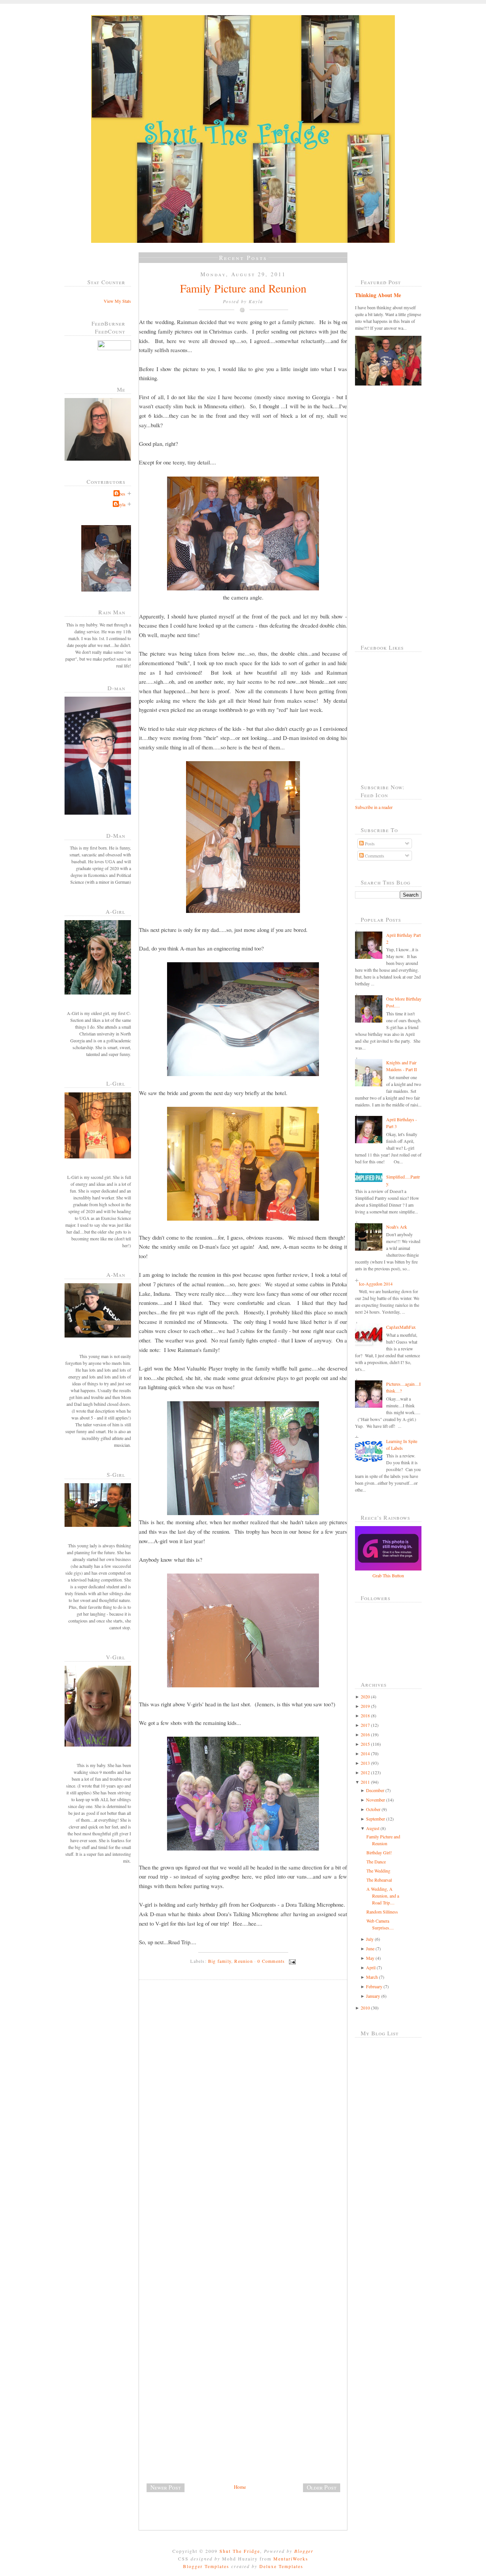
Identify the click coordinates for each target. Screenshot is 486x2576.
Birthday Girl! (379, 1852)
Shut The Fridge (240, 2551)
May (370, 1958)
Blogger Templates (206, 2566)
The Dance (376, 1862)
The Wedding (378, 1871)
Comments (374, 856)
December (375, 1790)
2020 (365, 1696)
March (372, 1977)
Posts (369, 843)
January (373, 1996)
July (370, 1939)
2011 (365, 1782)
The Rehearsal (379, 1880)
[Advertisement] (196, 2430)
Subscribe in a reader (374, 807)
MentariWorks (291, 2559)
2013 (365, 1763)
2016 (365, 1734)
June (370, 1948)
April (371, 1967)
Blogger (304, 2551)
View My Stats (117, 301)
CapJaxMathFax (401, 1327)
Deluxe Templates (281, 2566)
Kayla (120, 504)
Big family (220, 1961)
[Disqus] (246, 2090)
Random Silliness (382, 1912)
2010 (365, 2008)
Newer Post (166, 2487)
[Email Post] (291, 1961)
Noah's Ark (397, 1227)
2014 (365, 1753)
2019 (365, 1706)
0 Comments (271, 1961)
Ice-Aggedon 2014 (376, 1284)
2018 (365, 1715)
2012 (365, 1772)
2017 (365, 1725)
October (373, 1809)
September (376, 1819)
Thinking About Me (378, 295)
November (376, 1800)
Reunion (243, 1961)
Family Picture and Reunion (243, 288)
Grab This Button (388, 1575)
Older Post (322, 2487)
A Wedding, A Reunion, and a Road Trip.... (383, 1896)
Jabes (120, 494)
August (373, 1828)
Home (240, 2487)
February (374, 1986)
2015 (365, 1744)
